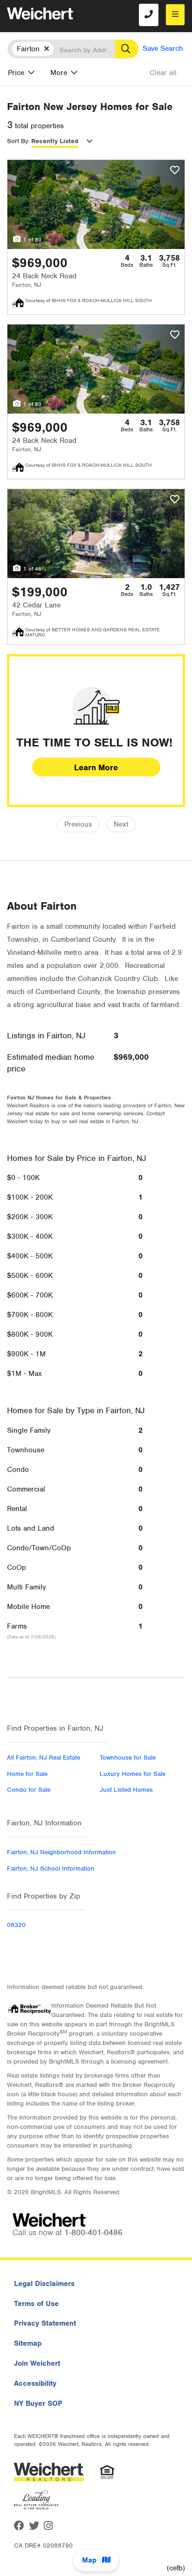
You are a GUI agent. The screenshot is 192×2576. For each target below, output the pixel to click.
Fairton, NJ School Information (51, 1868)
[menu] (175, 15)
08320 (16, 1925)
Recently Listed (55, 141)
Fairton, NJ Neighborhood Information (62, 1852)
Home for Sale (27, 1774)
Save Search (163, 48)
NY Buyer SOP (38, 2403)
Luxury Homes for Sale (133, 1774)
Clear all (163, 73)
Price (16, 73)
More (59, 73)
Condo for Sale (29, 1790)
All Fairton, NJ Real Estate (44, 1758)
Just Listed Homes (126, 1790)
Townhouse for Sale (128, 1758)
